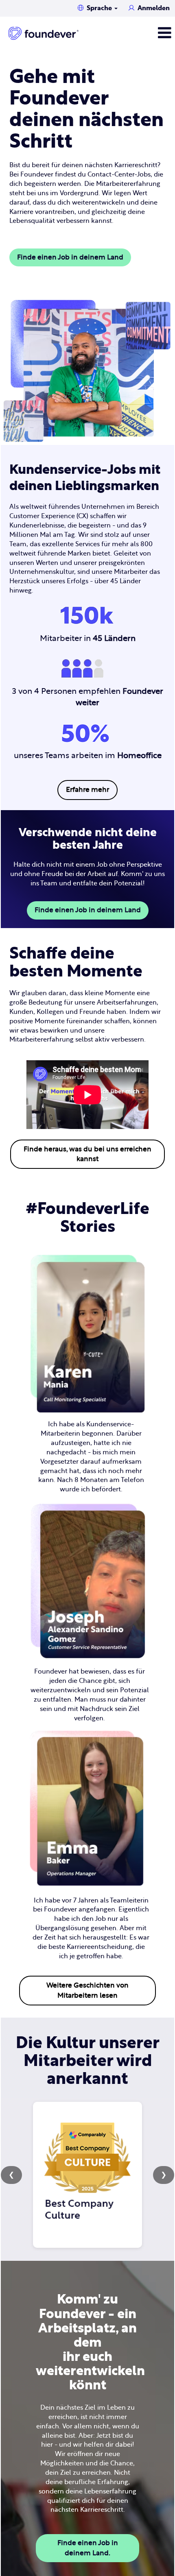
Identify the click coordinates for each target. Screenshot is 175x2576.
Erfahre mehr (87, 790)
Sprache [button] (100, 8)
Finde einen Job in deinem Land (70, 257)
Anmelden (154, 8)
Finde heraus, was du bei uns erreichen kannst (87, 1154)
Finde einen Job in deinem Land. (88, 2548)
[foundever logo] (44, 33)
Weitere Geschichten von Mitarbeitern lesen (87, 1990)
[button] (146, 33)
